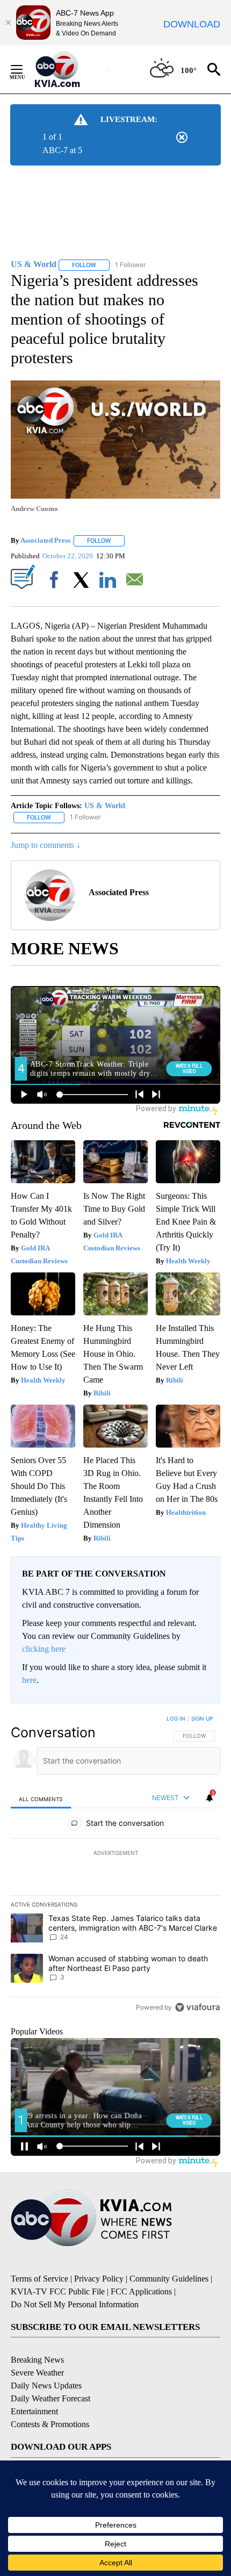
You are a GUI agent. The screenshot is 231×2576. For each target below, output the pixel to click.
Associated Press (45, 540)
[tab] (41, 1799)
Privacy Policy (99, 2279)
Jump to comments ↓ (46, 845)
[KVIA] (69, 69)
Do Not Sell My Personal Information (75, 2304)
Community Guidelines (169, 2279)
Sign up (202, 1718)
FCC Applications (141, 2291)
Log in (176, 1718)
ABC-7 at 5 (62, 150)
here (29, 1680)
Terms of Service (39, 2279)
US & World (105, 806)
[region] (115, 1865)
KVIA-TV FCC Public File (58, 2291)
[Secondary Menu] (25, 69)
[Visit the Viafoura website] (197, 2007)
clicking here (44, 1649)
